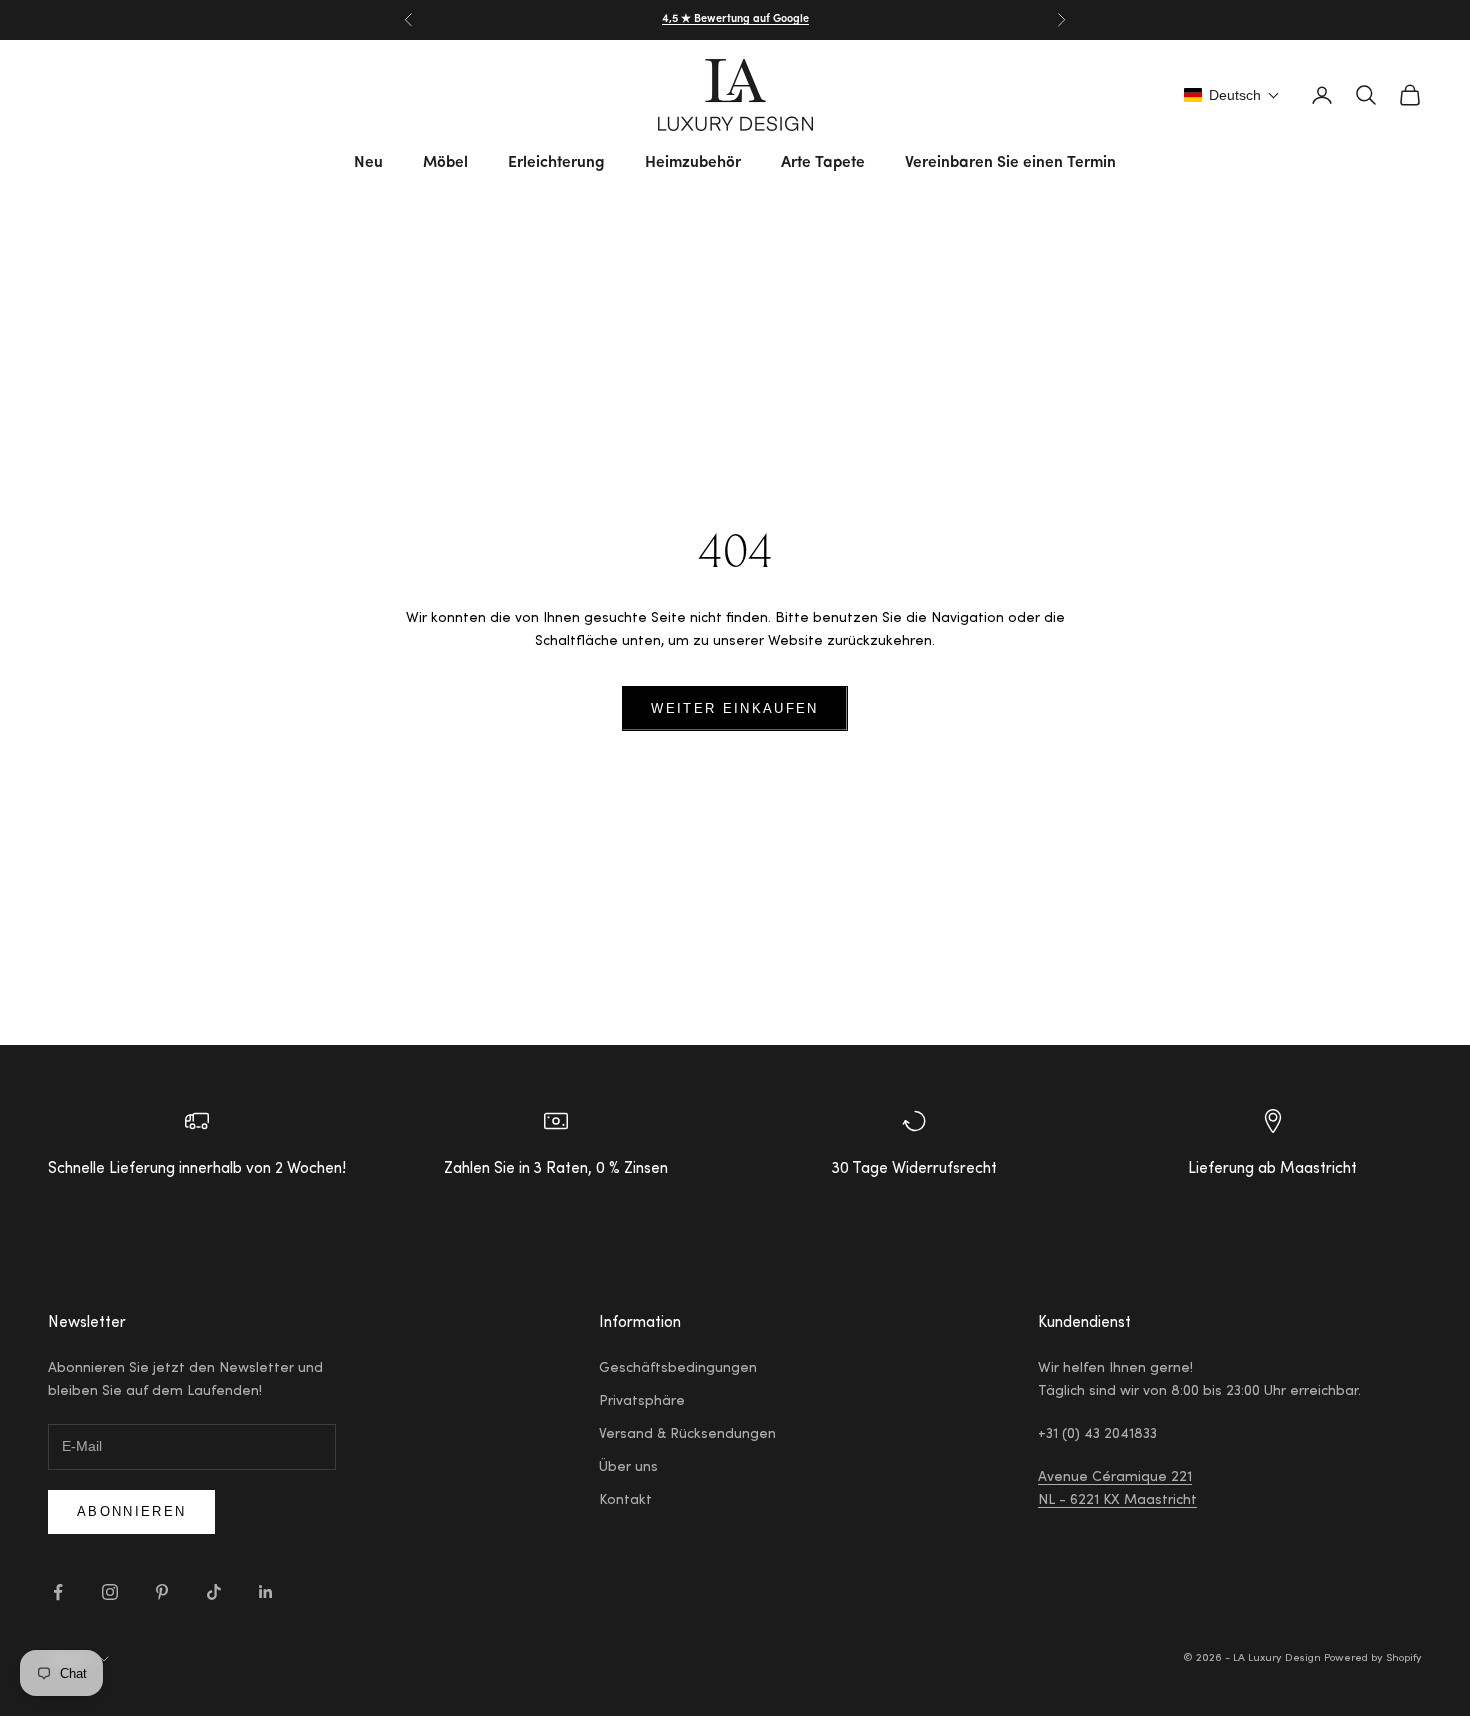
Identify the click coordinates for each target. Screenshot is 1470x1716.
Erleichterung (556, 163)
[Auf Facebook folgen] (58, 1592)
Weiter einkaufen (734, 708)
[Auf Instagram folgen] (110, 1592)
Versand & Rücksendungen (687, 1435)
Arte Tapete (823, 163)
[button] (1232, 95)
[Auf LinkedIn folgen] (266, 1592)
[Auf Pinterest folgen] (162, 1592)
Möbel (445, 163)
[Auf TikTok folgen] (214, 1592)
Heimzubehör (693, 163)
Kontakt (625, 1501)
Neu (368, 163)
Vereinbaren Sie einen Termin (1010, 163)
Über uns (628, 1468)
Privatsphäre (642, 1402)
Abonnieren (131, 1511)
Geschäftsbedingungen (678, 1369)
